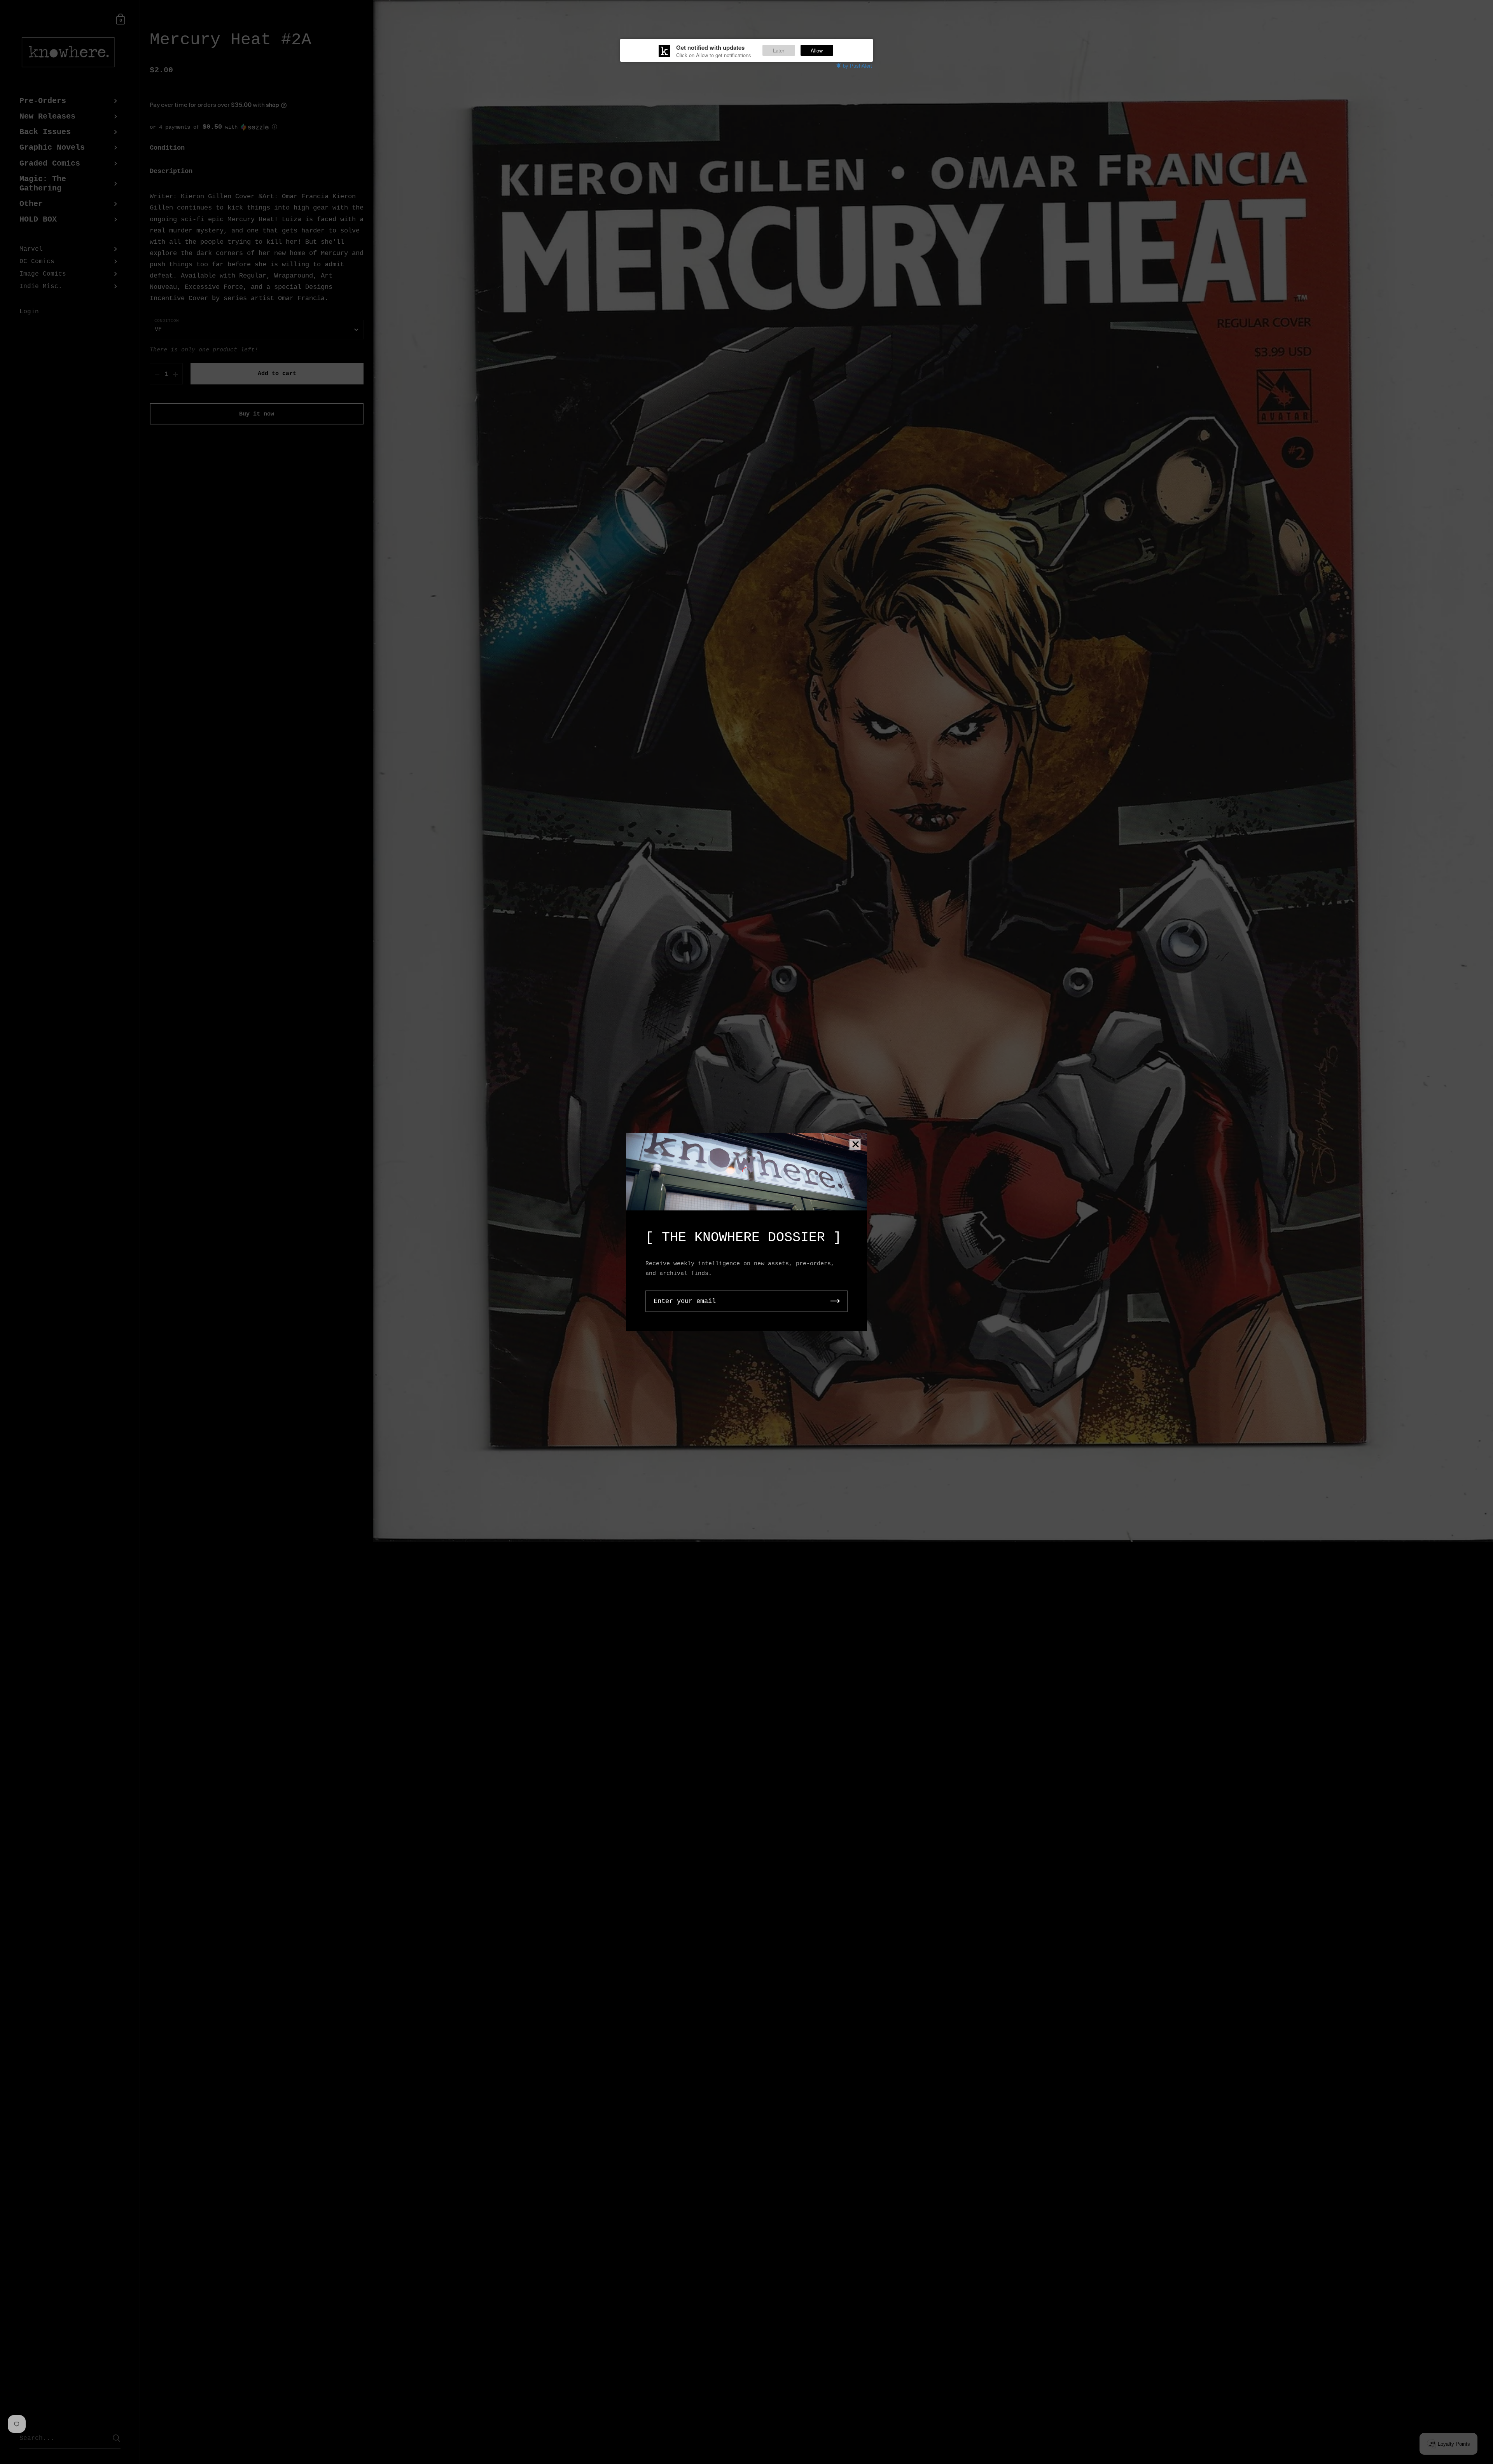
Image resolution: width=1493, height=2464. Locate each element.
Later (779, 50)
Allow (817, 50)
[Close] (855, 1145)
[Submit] (835, 1301)
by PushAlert (858, 65)
